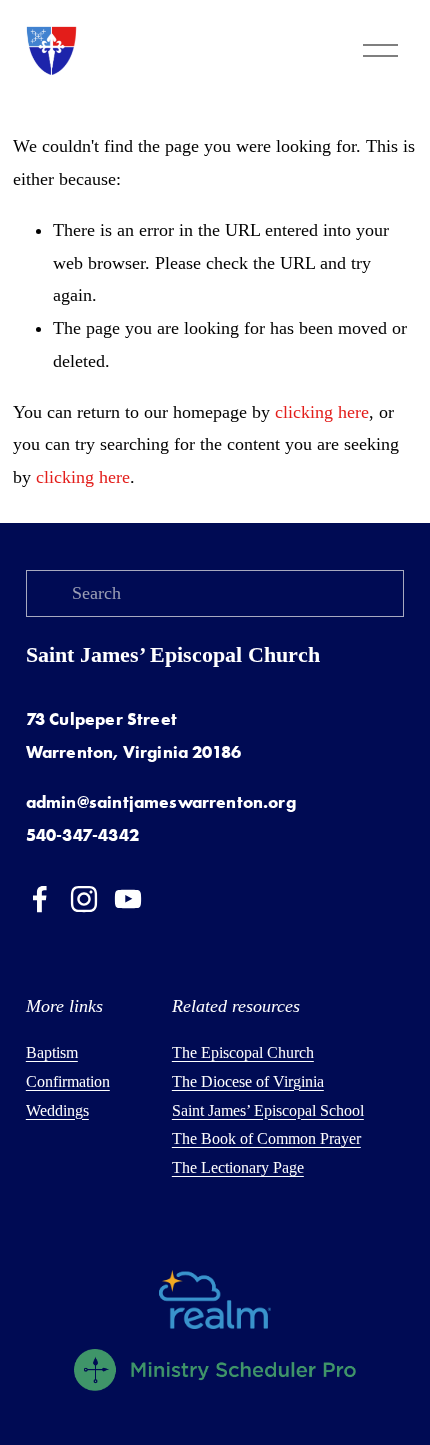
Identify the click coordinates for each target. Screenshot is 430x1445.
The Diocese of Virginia (248, 1081)
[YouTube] (128, 899)
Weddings (57, 1110)
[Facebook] (40, 899)
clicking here (322, 412)
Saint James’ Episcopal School (268, 1110)
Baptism (52, 1052)
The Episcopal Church (243, 1052)
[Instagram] (84, 899)
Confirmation (68, 1081)
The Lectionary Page (238, 1167)
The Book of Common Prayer (266, 1138)
